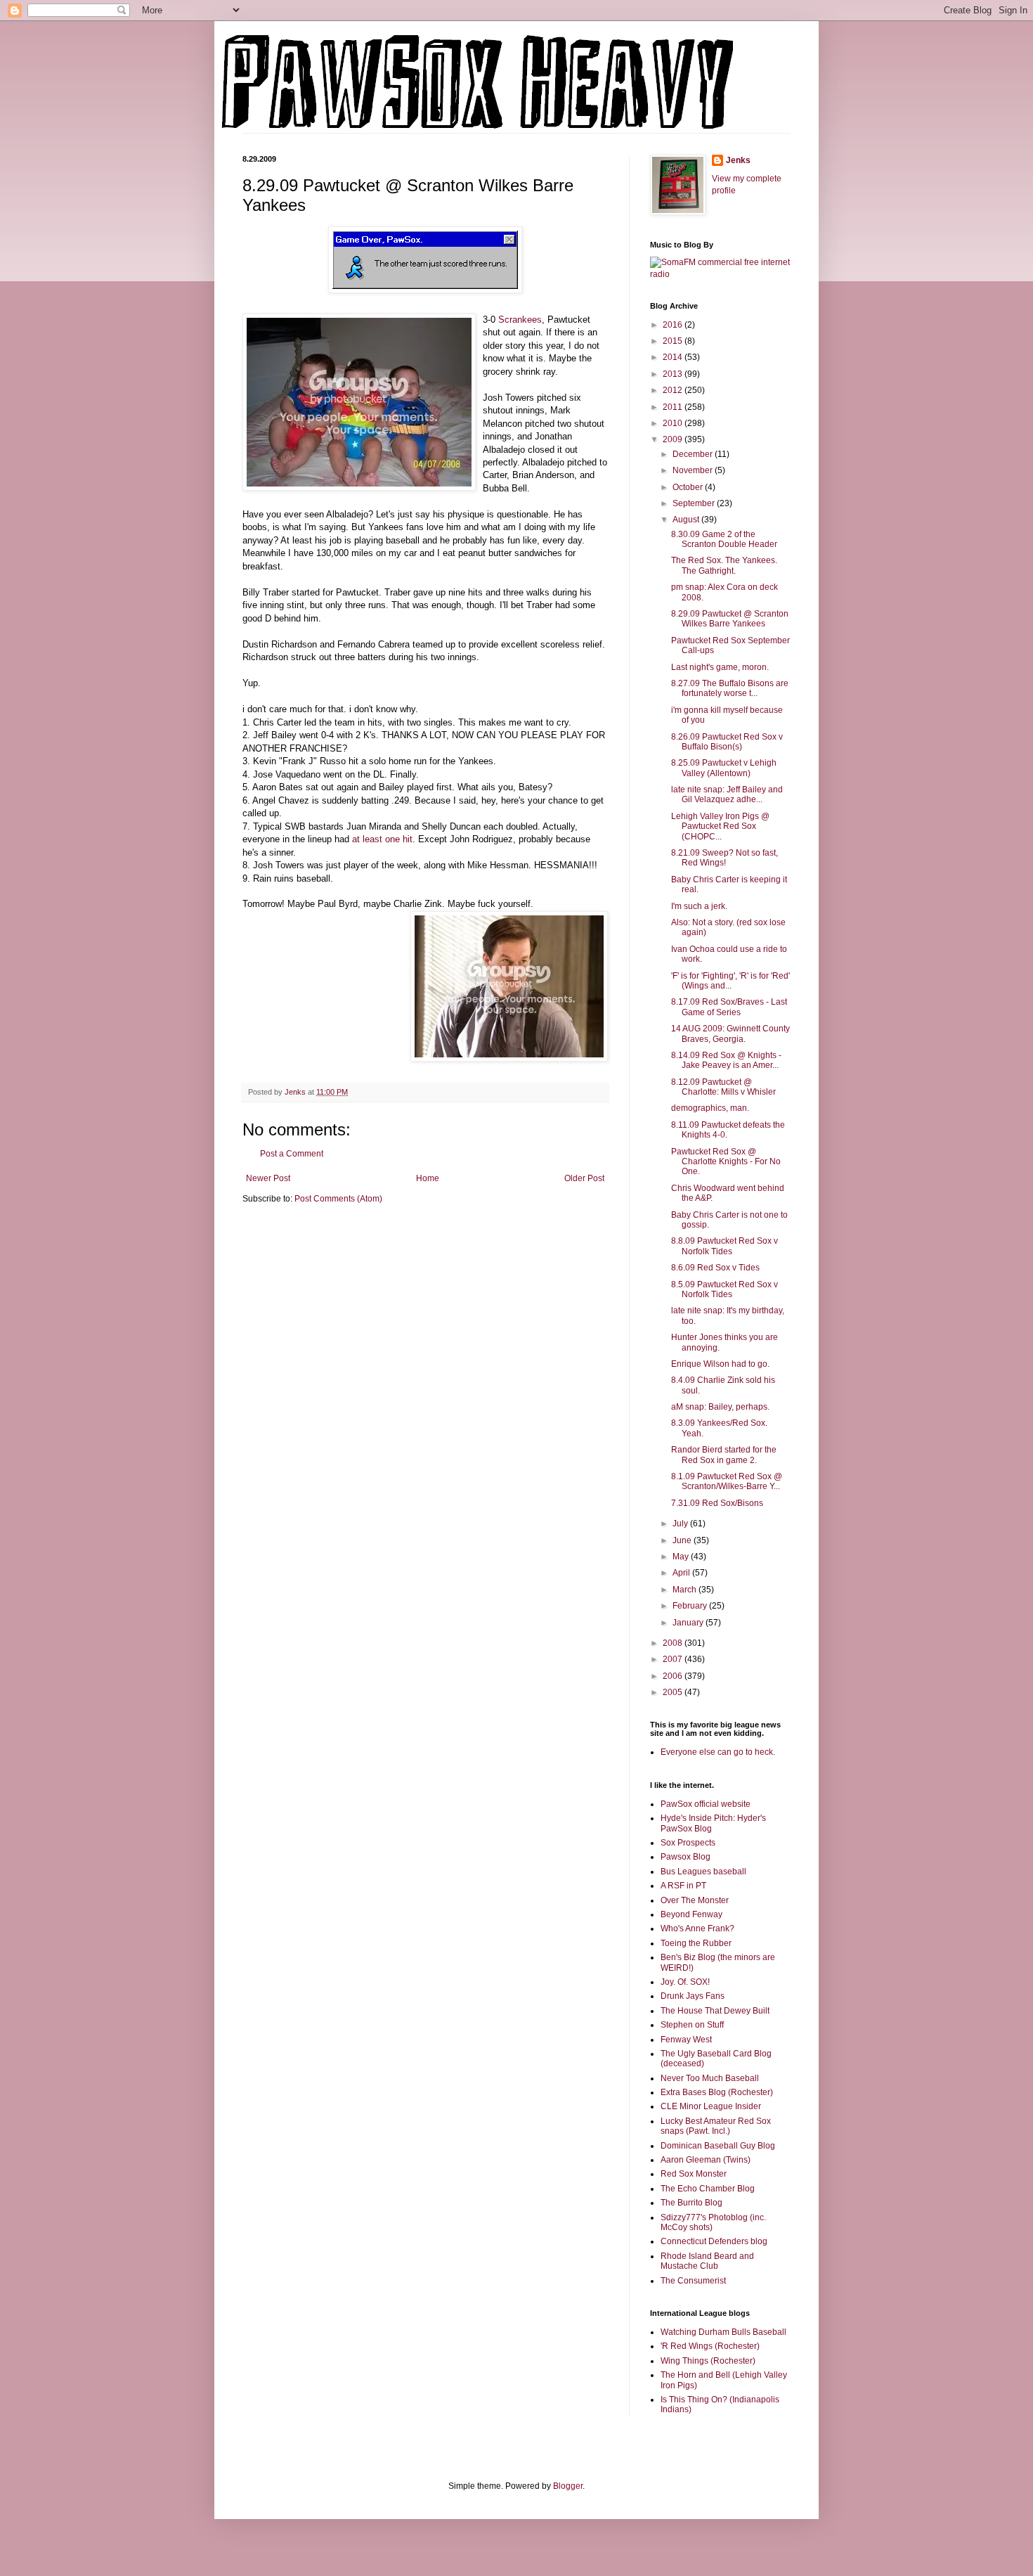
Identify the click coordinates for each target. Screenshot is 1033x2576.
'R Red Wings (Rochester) (710, 2346)
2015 (674, 341)
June (683, 1540)
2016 (674, 325)
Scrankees (520, 320)
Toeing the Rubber (696, 1943)
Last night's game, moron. (720, 667)
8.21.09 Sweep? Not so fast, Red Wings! (725, 858)
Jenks (738, 160)
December (694, 454)
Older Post (584, 1178)
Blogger (568, 2486)
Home (428, 1178)
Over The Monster (695, 1900)
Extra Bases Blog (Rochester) (717, 2092)
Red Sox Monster (694, 2174)
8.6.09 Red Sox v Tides (715, 1268)
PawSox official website (706, 1804)
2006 (674, 1676)
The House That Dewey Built (715, 2011)
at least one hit (382, 839)
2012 (674, 390)
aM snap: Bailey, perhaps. (720, 1407)
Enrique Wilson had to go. (720, 1364)
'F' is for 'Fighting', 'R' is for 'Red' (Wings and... (730, 981)
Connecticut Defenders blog (714, 2241)
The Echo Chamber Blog (708, 2189)
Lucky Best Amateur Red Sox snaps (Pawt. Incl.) (716, 2126)
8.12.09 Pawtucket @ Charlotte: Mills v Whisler (723, 1087)
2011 (674, 407)
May (682, 1557)
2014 (674, 357)
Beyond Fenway (691, 1914)
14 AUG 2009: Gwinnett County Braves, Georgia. (730, 1033)
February (691, 1606)
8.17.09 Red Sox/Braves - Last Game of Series (729, 1007)
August (687, 520)
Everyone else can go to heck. (718, 1752)
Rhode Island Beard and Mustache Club (707, 2261)
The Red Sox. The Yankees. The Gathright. (724, 565)
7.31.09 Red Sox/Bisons (717, 1503)
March (686, 1590)
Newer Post (268, 1178)
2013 (674, 374)
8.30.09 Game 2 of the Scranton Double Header (724, 539)
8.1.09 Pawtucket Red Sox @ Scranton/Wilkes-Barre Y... (727, 1481)
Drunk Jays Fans (693, 1996)
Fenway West (686, 2040)
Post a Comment (292, 1154)
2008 (674, 1643)
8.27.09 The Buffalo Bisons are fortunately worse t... (730, 688)
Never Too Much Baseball (710, 2078)
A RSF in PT (683, 1886)
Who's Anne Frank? (697, 1928)
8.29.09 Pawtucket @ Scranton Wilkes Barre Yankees (730, 619)
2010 (674, 423)
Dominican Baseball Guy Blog (718, 2146)
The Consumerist (693, 2281)
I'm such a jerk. (699, 906)
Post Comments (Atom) (338, 1199)
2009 (674, 439)
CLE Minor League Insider (711, 2106)
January (689, 1623)
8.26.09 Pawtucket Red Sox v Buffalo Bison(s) (727, 742)
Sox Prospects (688, 1843)
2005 (674, 1692)
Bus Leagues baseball (703, 1872)
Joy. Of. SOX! (685, 1982)
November (694, 470)
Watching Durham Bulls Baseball (723, 2332)
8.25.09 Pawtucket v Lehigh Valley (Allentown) (724, 768)
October (689, 487)
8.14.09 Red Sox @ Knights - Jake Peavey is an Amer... (726, 1060)
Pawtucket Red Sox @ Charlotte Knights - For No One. (726, 1162)
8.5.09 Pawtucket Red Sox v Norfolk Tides (725, 1289)
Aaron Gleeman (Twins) (706, 2160)
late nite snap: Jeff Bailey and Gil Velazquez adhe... (727, 794)
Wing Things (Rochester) (708, 2361)
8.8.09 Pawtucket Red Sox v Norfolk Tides (725, 1246)
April (682, 1573)
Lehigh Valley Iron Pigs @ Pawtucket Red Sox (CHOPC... (720, 826)
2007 (674, 1659)
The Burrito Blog (691, 2203)
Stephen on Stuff (692, 2025)
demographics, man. (710, 1108)
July (681, 1524)
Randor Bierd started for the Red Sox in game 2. (724, 1455)
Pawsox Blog (686, 1857)
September (695, 503)
